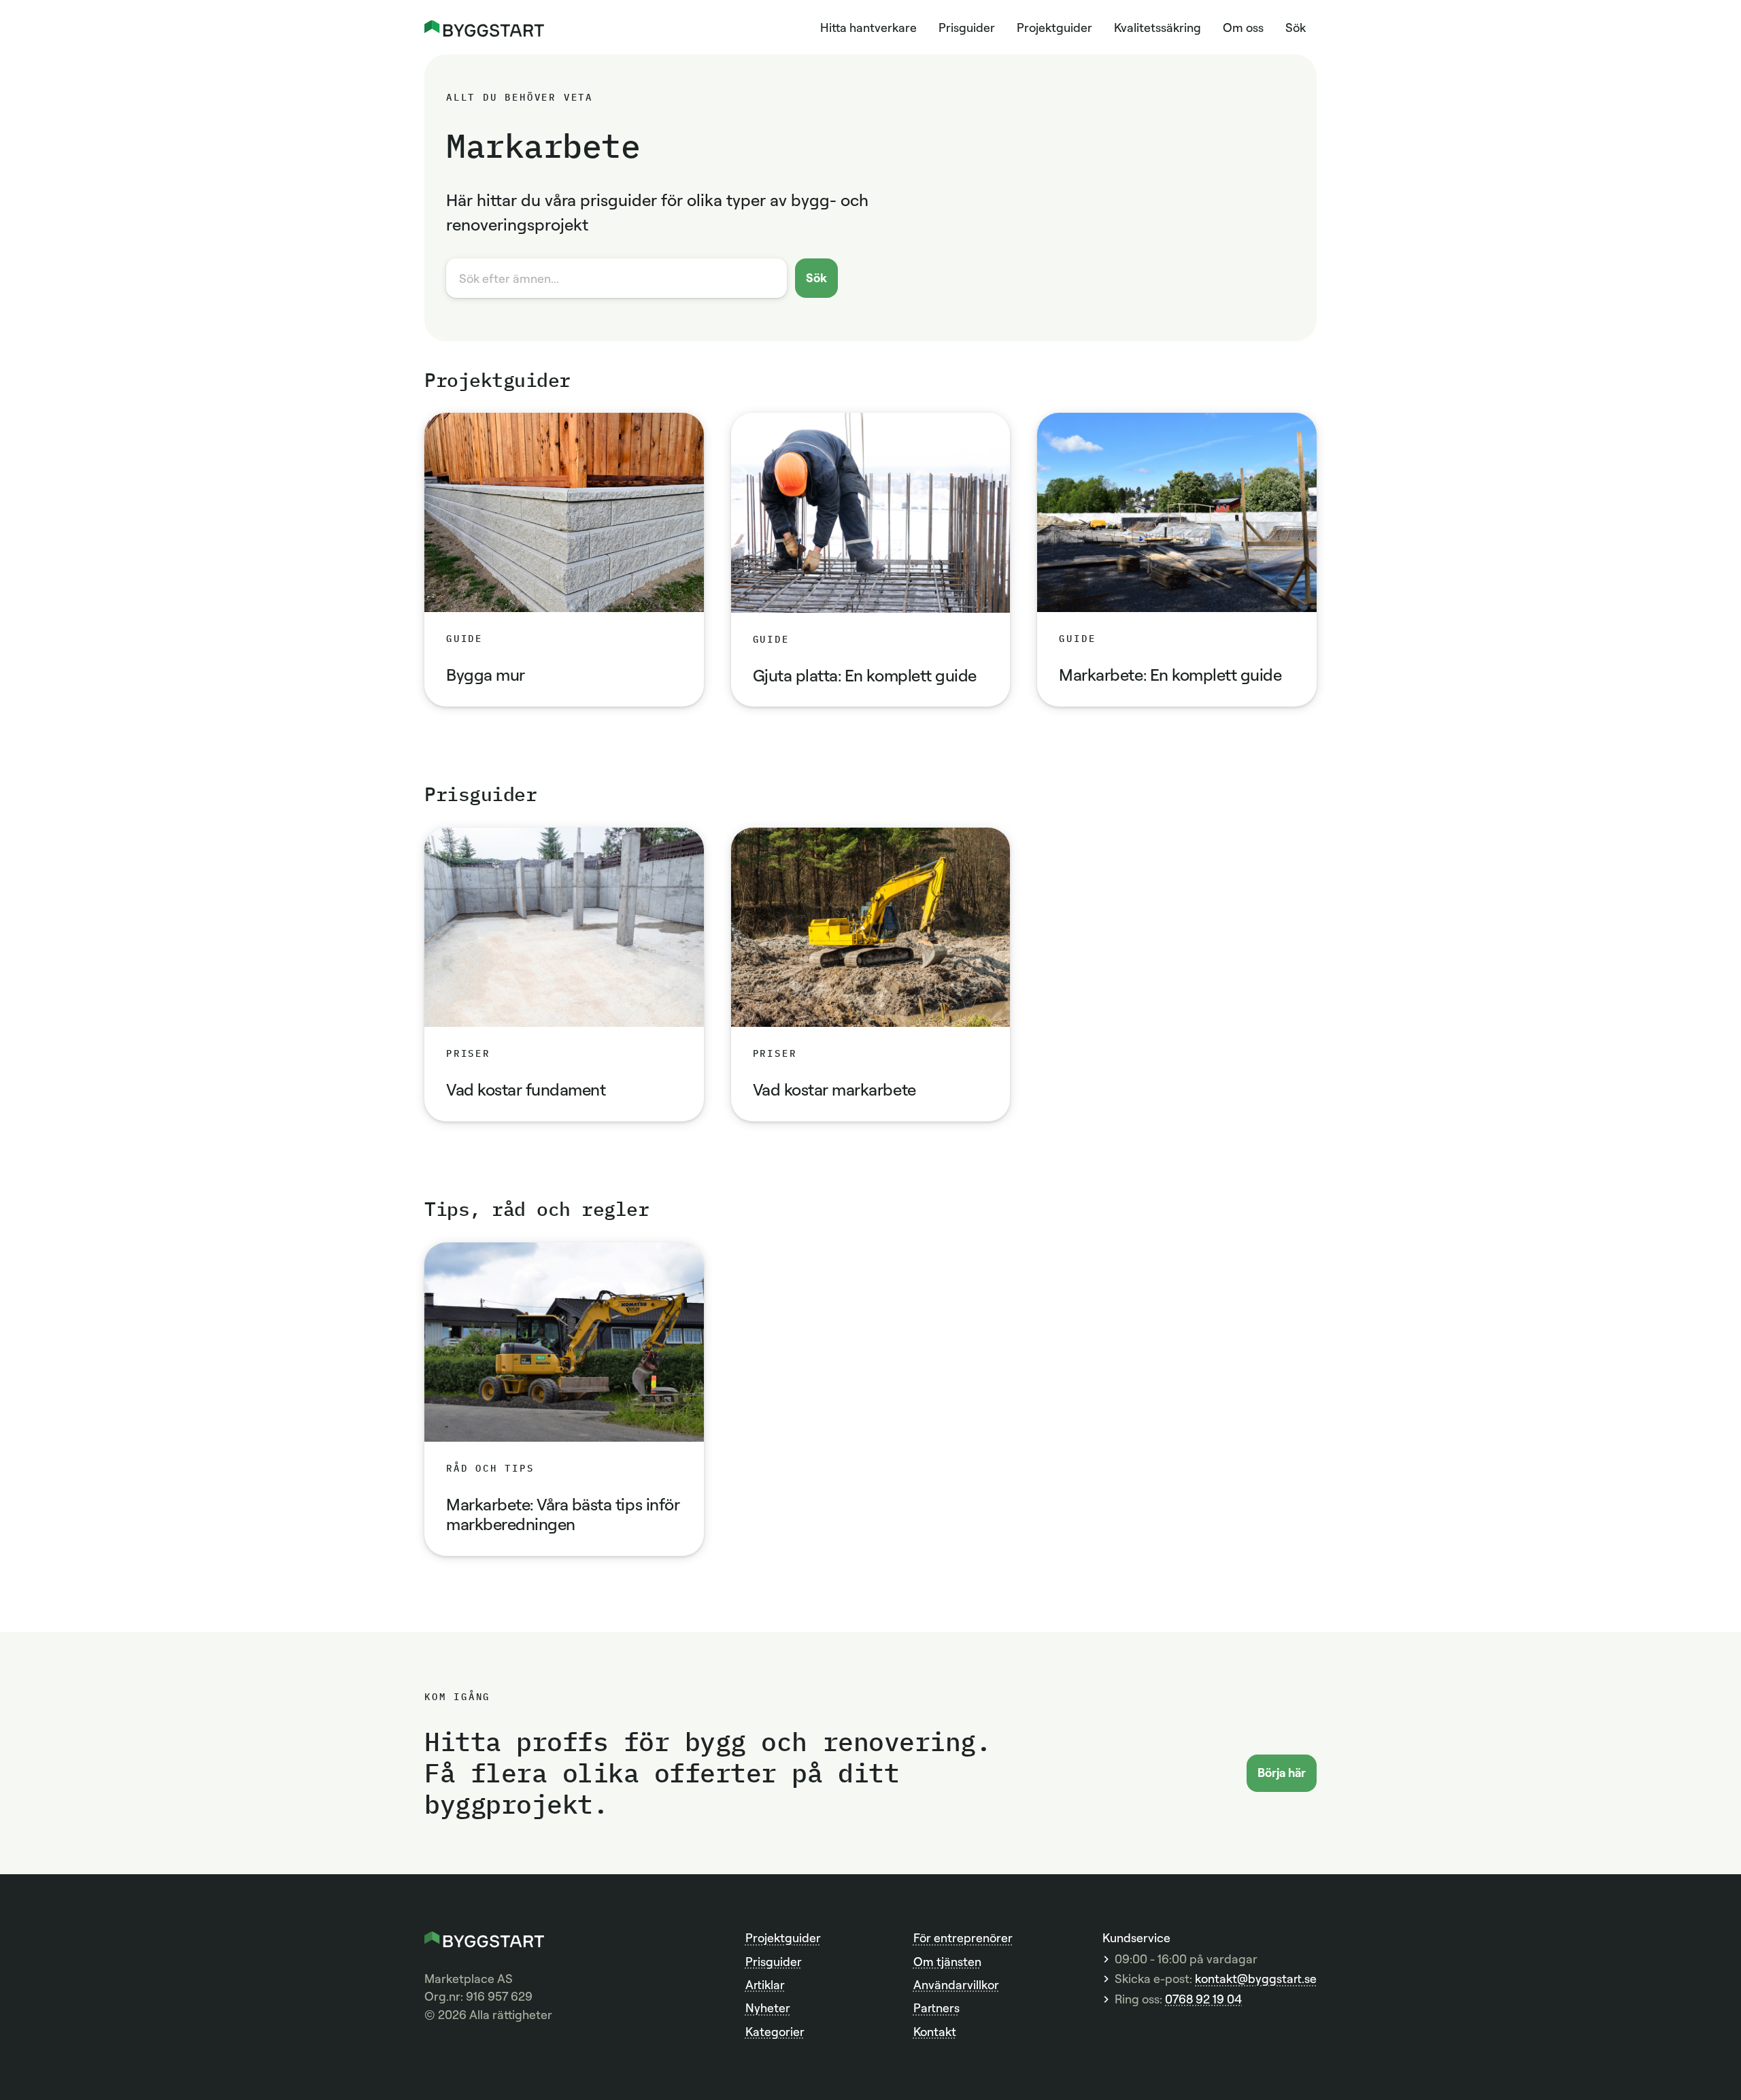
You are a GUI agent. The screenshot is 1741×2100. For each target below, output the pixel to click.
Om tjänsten (947, 1961)
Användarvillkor (956, 1984)
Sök (1296, 27)
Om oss (1243, 27)
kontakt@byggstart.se (1256, 1979)
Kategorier (775, 2031)
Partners (936, 2008)
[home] (484, 27)
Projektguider (1054, 27)
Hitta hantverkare (868, 27)
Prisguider (967, 27)
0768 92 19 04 (1203, 1999)
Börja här (1282, 1772)
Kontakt (935, 2031)
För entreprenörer (963, 1937)
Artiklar (765, 1984)
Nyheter (768, 2008)
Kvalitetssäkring (1157, 27)
